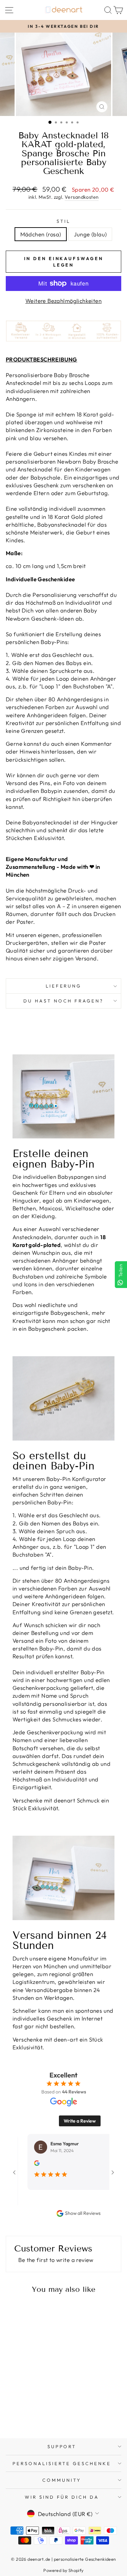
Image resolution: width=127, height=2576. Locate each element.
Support (62, 2446)
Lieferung (64, 986)
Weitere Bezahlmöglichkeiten (63, 301)
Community (62, 2480)
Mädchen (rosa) (41, 234)
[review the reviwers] (19, 2164)
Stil (63, 221)
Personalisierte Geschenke (62, 2463)
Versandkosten (82, 197)
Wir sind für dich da (62, 2497)
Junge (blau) (90, 234)
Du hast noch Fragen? (63, 1001)
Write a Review (80, 2121)
